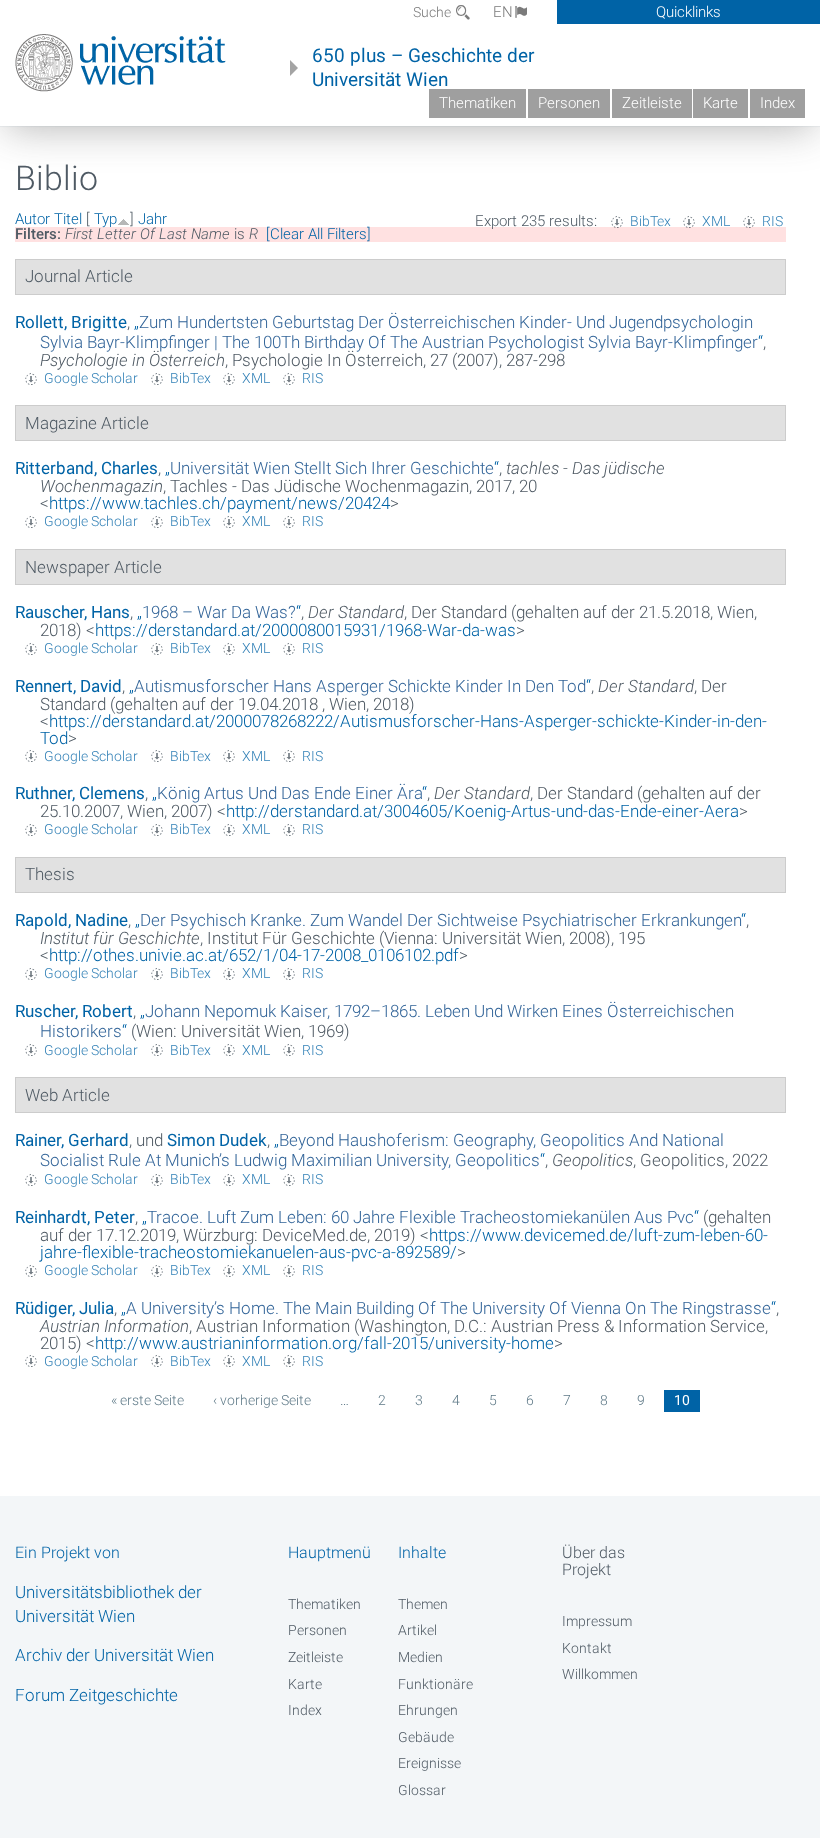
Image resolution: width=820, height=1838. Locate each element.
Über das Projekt (593, 1561)
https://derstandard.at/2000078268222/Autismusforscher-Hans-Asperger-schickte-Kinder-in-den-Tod (403, 729)
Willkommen (600, 1674)
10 (682, 1400)
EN (503, 12)
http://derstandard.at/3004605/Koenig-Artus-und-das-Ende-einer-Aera (482, 811)
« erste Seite (147, 1400)
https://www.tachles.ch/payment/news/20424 (219, 503)
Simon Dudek (217, 1140)
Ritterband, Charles (86, 468)
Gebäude (426, 1737)
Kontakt (587, 1648)
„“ (401, 332)
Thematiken (477, 103)
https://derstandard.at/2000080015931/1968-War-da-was (305, 630)
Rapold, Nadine (71, 920)
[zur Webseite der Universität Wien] (120, 63)
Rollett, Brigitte (71, 322)
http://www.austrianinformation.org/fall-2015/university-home (324, 1343)
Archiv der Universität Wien (114, 1655)
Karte (720, 103)
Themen (423, 1604)
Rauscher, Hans (72, 612)
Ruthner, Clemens (80, 793)
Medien (420, 1657)
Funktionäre (435, 1684)
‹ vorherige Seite (262, 1400)
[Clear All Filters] (318, 234)
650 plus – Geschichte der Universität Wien (423, 68)
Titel (68, 219)
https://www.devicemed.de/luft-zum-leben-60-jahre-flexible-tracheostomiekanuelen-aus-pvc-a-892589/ (404, 1243)
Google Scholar (91, 378)
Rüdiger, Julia (64, 1308)
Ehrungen (428, 1710)
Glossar (422, 1790)
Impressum (597, 1621)
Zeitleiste (652, 103)
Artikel (417, 1630)
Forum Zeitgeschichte (96, 1695)
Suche (433, 12)
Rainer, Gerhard (72, 1140)
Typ (105, 219)
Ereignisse (429, 1763)
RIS (772, 221)
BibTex (650, 221)
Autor (32, 219)
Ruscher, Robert (74, 1011)
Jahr (152, 219)
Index (777, 103)
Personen (569, 103)
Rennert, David (68, 686)
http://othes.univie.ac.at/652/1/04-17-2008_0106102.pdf (254, 955)
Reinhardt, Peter (75, 1217)
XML (716, 221)
